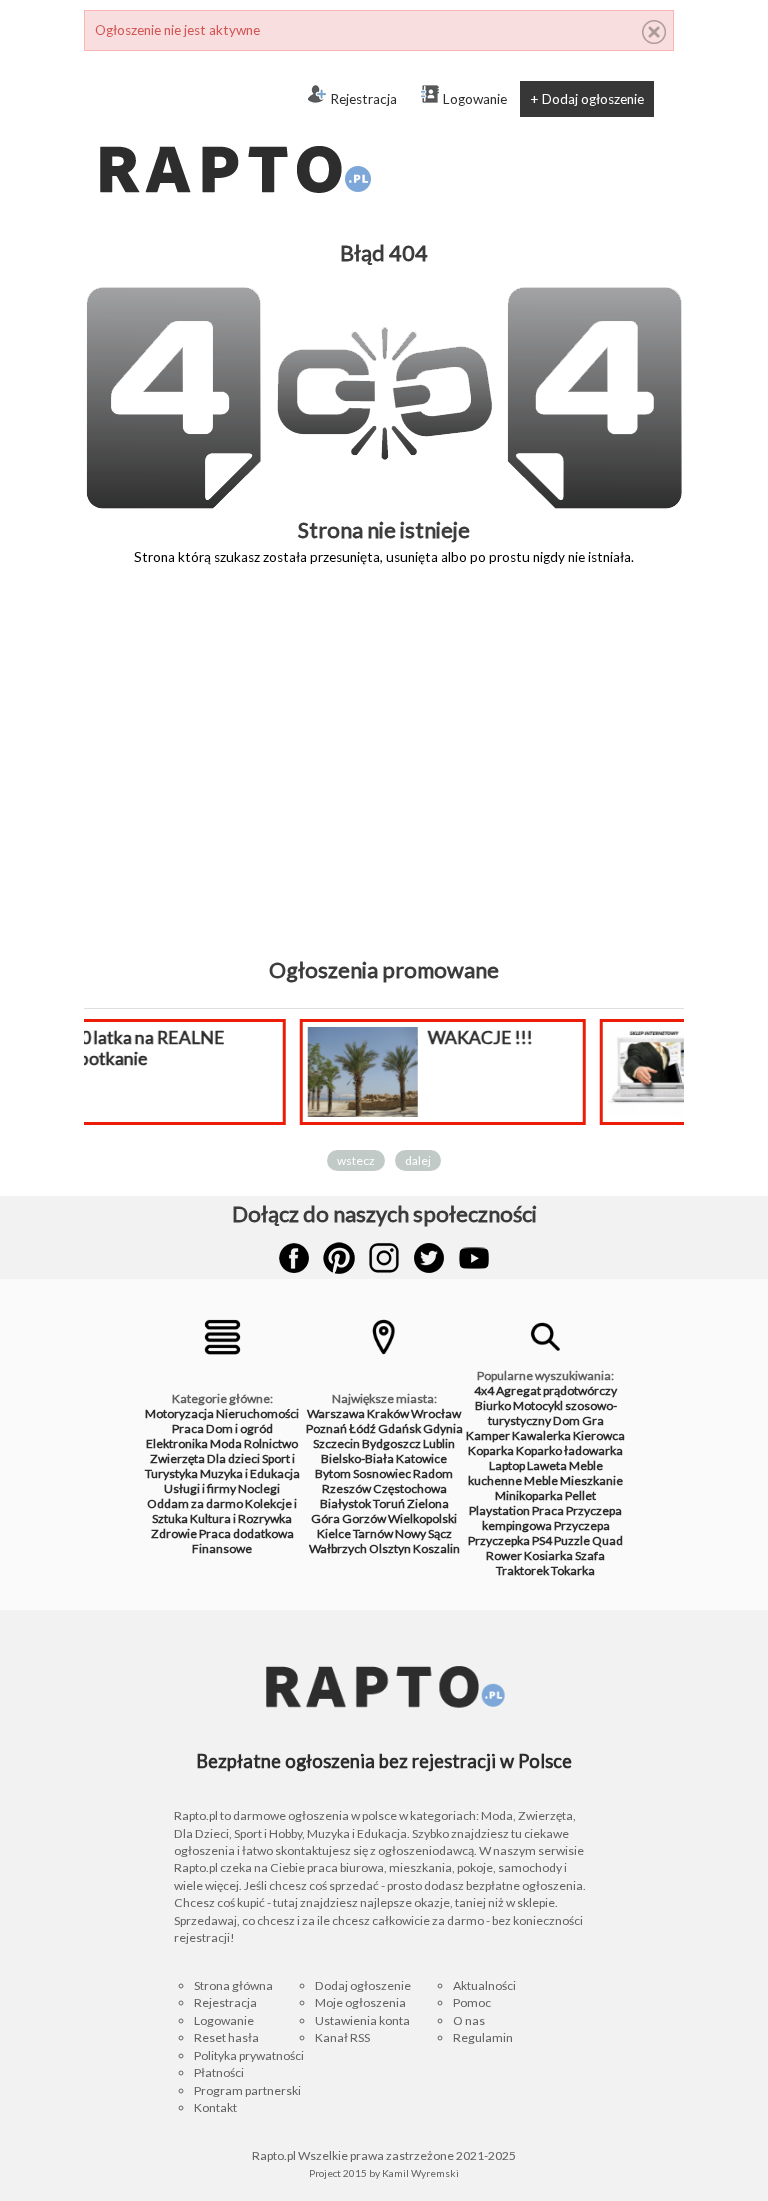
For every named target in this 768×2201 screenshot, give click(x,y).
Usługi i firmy (200, 1488)
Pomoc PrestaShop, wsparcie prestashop (631, 1048)
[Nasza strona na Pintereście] (339, 1258)
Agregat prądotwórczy (556, 1390)
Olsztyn (390, 1548)
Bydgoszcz (391, 1443)
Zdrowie (174, 1533)
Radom (433, 1473)
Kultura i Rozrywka (241, 1518)
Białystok (345, 1503)
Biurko (493, 1405)
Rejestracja (363, 99)
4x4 (484, 1390)
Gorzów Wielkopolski (399, 1518)
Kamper (488, 1435)
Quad (607, 1540)
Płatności (219, 2072)
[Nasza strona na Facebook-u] (294, 1258)
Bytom (333, 1473)
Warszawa (336, 1413)
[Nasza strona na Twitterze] (429, 1258)
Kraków (388, 1413)
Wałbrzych (338, 1548)
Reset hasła (226, 2037)
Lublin (439, 1443)
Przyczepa (582, 1525)
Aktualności (484, 1985)
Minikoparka (529, 1495)
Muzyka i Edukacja (250, 1473)
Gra (593, 1420)
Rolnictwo (271, 1443)
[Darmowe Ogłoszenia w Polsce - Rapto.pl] (234, 130)
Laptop (507, 1465)
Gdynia (443, 1428)
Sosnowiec (382, 1473)
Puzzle (572, 1540)
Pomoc (472, 2002)
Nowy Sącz (423, 1533)
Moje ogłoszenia (360, 2002)
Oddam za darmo (195, 1503)
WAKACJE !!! (322, 1037)
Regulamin (483, 2037)
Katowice (421, 1458)
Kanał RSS (342, 2037)
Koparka (491, 1450)
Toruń (389, 1503)
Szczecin (336, 1443)
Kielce (334, 1533)
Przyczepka (499, 1540)
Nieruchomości (257, 1413)
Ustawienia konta (362, 2020)
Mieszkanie (591, 1480)
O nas (469, 2020)
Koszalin (436, 1548)
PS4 (542, 1540)
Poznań (326, 1428)
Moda (226, 1443)
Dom (566, 1420)
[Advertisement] (384, 776)
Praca (188, 1428)
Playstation (499, 1510)
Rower (504, 1555)
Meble (541, 1480)
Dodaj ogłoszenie (363, 1985)
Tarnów (373, 1533)
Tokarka (573, 1570)
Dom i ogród (239, 1428)
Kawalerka (541, 1435)
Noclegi (259, 1488)
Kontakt (215, 2107)
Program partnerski (247, 2090)
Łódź (362, 1428)
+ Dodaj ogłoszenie (587, 99)
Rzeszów (346, 1488)
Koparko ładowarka (569, 1450)
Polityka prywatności (249, 2055)
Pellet (580, 1495)
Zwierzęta (177, 1458)
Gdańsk (399, 1428)
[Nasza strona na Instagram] (384, 1258)
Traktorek (522, 1570)
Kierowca (599, 1435)
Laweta (547, 1465)
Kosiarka (548, 1555)
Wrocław (436, 1413)
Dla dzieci (233, 1458)
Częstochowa (410, 1488)
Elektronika (177, 1443)
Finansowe (222, 1548)
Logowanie (475, 99)
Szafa (590, 1555)
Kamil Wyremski (420, 2173)
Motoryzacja (179, 1413)
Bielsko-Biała (357, 1458)
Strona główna (233, 1985)
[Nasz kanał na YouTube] (474, 1258)
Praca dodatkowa (246, 1533)
